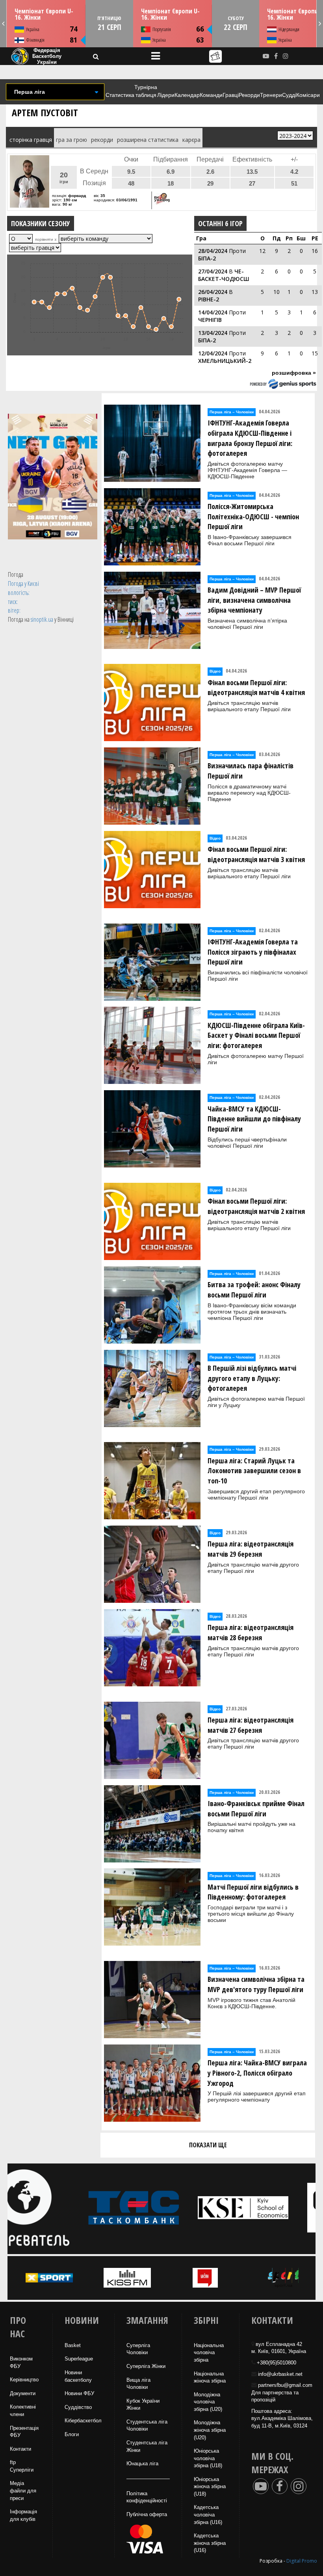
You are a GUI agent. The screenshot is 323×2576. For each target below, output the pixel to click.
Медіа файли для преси (23, 2491)
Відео (215, 671)
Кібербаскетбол (83, 2421)
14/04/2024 (213, 312)
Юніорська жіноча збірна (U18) (210, 2487)
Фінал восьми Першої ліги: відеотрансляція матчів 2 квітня (256, 1206)
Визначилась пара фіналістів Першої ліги (251, 771)
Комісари (308, 95)
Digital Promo (302, 2561)
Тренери (271, 95)
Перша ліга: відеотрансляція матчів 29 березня (251, 1549)
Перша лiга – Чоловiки (232, 412)
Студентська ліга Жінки (147, 2446)
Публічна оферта (147, 2514)
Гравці (231, 95)
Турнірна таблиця (146, 91)
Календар (187, 95)
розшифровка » (294, 373)
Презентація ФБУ (24, 2432)
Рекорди (249, 95)
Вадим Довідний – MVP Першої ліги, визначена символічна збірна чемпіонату (254, 600)
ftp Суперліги (22, 2466)
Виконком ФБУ (21, 2362)
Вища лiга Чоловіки (138, 2384)
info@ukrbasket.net (280, 2374)
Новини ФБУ (79, 2393)
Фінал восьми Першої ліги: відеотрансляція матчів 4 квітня (256, 688)
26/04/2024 (213, 292)
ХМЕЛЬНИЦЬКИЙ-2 (225, 361)
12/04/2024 (213, 353)
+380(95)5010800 (277, 2363)
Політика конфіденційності (147, 2497)
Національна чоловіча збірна (209, 2353)
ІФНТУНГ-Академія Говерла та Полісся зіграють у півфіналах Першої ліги (253, 952)
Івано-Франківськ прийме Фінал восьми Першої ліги (256, 1808)
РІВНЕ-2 (209, 299)
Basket (73, 2345)
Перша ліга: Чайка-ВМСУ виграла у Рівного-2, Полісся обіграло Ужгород (257, 2073)
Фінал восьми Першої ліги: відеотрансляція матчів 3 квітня (256, 854)
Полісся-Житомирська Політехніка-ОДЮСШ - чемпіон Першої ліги (253, 516)
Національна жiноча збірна (210, 2377)
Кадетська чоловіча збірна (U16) (208, 2515)
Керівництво (24, 2380)
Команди (211, 95)
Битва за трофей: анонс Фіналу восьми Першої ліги (254, 1290)
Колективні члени (23, 2411)
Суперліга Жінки (146, 2366)
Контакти (20, 2449)
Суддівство (78, 2407)
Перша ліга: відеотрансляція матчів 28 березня (251, 1632)
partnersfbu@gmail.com (285, 2385)
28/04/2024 (213, 251)
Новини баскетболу (78, 2376)
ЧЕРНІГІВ (210, 320)
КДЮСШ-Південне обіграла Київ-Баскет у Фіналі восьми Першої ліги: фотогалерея (256, 1035)
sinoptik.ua (42, 619)
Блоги (72, 2434)
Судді (289, 95)
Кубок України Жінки (143, 2405)
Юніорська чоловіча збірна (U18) (208, 2458)
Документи (23, 2393)
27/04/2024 (213, 271)
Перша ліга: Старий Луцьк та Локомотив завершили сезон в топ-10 (254, 1471)
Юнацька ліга (142, 2464)
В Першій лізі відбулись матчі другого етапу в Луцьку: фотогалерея (252, 1378)
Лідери (166, 95)
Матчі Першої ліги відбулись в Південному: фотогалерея (253, 1892)
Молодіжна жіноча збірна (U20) (210, 2430)
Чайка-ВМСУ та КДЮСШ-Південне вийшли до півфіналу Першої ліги (254, 1119)
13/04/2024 (213, 333)
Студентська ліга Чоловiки (147, 2425)
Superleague (79, 2359)
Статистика (120, 95)
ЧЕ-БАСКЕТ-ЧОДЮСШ (224, 275)
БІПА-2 (207, 258)
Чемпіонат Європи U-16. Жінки (44, 14)
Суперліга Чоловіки (138, 2349)
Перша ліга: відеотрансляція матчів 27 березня (251, 1725)
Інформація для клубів (23, 2515)
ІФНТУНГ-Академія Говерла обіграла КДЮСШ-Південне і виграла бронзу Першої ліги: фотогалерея (250, 438)
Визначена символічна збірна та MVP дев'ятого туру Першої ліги (256, 1984)
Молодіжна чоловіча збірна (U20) (208, 2402)
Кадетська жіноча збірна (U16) (210, 2543)
